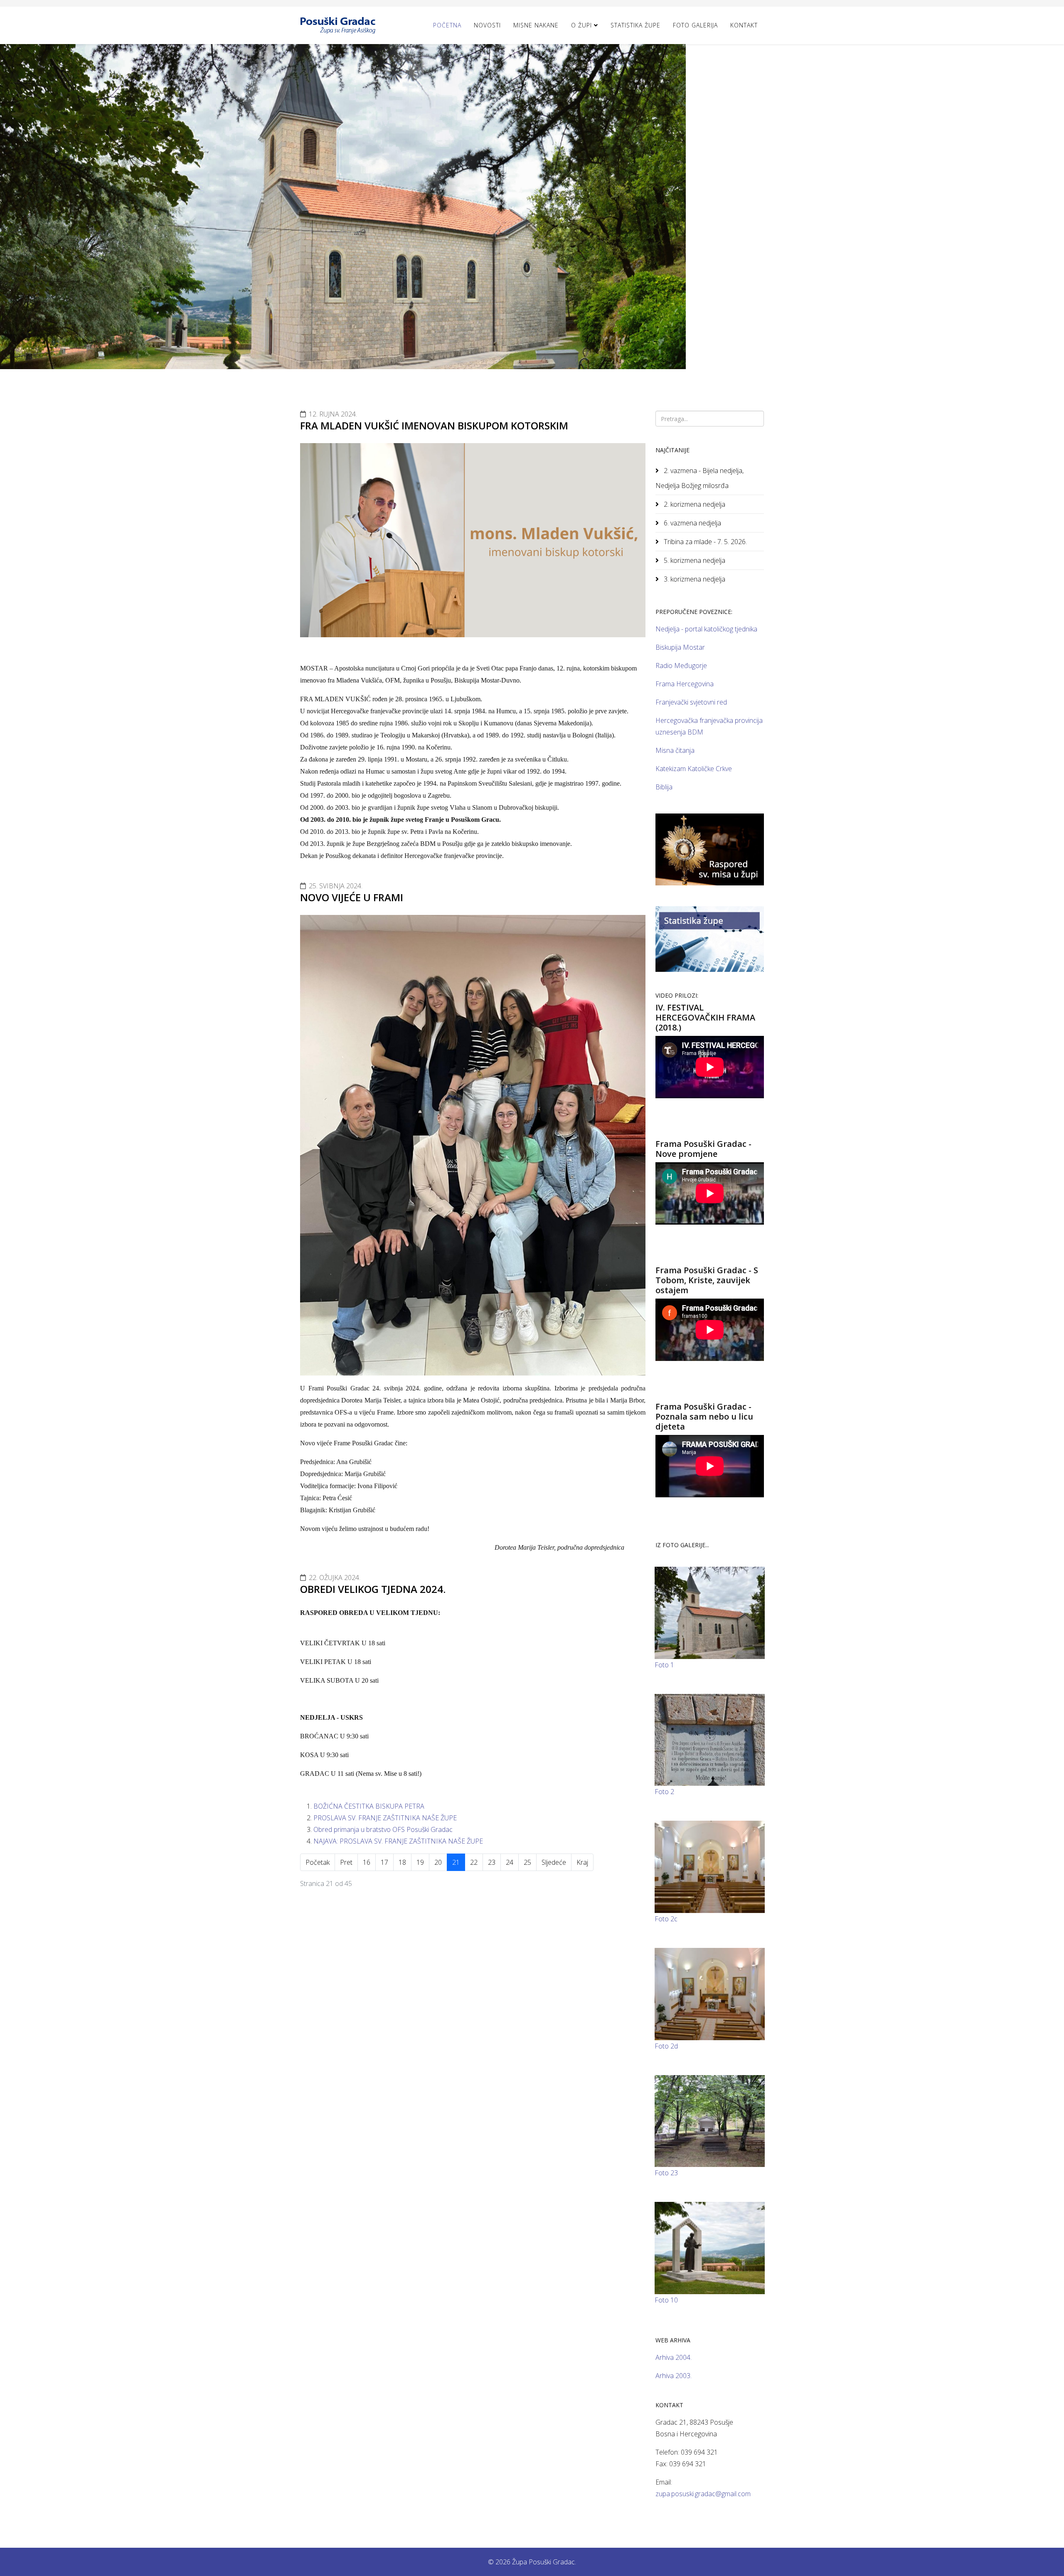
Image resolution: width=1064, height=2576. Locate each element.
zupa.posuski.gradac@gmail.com (703, 2494)
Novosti (487, 25)
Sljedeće (554, 1862)
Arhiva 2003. (674, 2376)
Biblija (664, 787)
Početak (318, 1862)
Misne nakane (536, 25)
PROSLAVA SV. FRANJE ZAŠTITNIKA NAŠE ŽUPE (385, 1818)
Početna (447, 25)
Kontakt (744, 25)
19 (420, 1862)
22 (474, 1862)
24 (510, 1862)
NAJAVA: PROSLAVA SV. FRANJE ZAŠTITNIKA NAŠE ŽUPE (398, 1841)
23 (492, 1862)
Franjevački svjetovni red (691, 702)
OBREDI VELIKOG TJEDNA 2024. (373, 1589)
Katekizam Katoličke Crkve (694, 769)
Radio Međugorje (681, 666)
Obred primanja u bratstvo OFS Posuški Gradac (383, 1829)
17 (384, 1862)
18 (402, 1862)
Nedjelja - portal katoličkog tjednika (706, 629)
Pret (346, 1862)
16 (367, 1862)
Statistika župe (635, 25)
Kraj (582, 1862)
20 (438, 1862)
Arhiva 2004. (674, 2357)
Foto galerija (695, 25)
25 (527, 1862)
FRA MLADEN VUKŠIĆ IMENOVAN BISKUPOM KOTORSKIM (434, 425)
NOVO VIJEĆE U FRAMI (352, 897)
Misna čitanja (675, 750)
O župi (581, 25)
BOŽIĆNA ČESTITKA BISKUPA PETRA (369, 1806)
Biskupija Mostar (680, 647)
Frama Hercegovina (685, 684)
